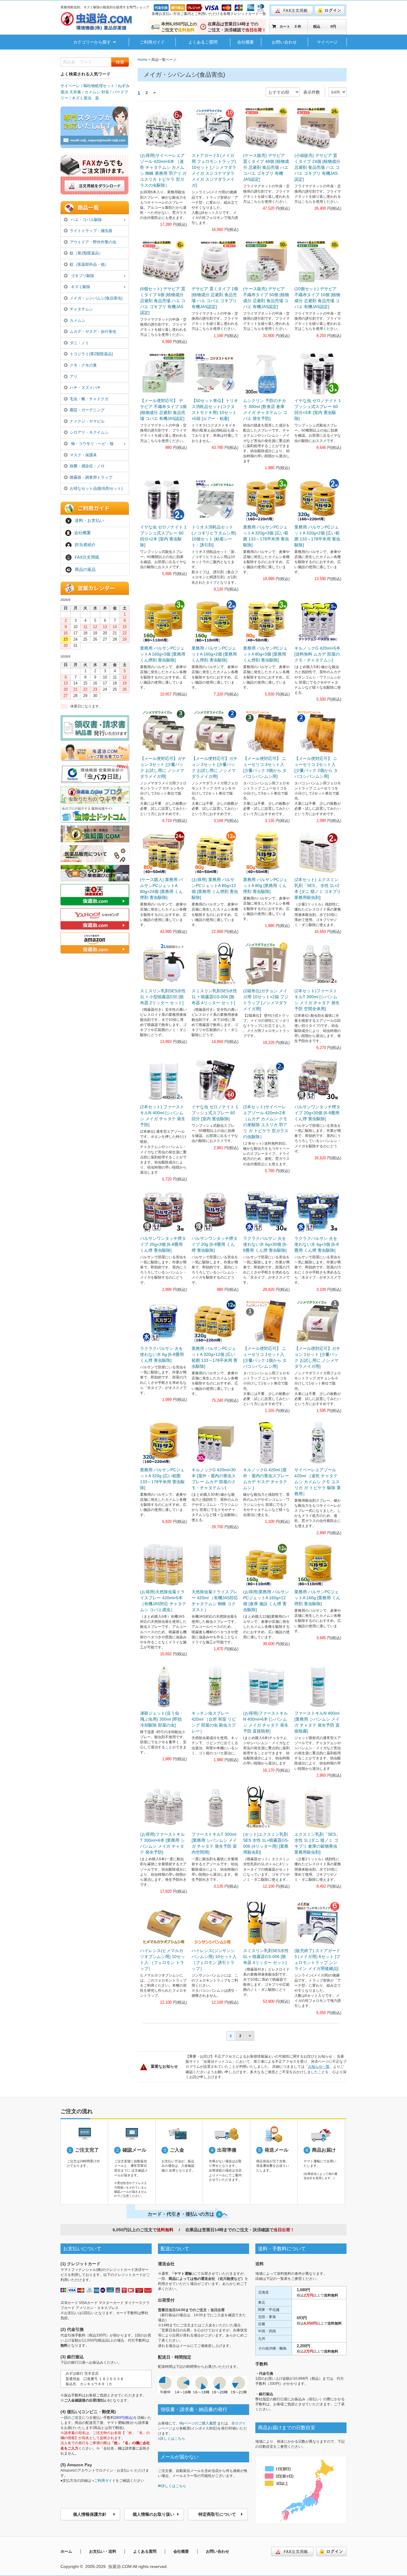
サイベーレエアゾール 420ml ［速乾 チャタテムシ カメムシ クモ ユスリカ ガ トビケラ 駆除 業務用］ (318, 1482)
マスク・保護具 (83, 455)
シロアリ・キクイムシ (89, 432)
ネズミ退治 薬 (85, 98)
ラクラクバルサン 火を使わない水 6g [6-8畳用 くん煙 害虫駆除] (162, 1354)
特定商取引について (217, 2514)
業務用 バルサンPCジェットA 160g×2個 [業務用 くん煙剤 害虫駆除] (214, 654)
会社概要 (246, 42)
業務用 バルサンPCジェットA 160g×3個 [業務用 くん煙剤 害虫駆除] (163, 654)
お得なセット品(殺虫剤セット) (96, 488)
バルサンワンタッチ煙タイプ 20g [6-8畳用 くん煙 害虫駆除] (215, 1244)
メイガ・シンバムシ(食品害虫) (96, 298)
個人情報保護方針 (90, 2514)
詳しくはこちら (174, 2486)
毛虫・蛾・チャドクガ (89, 399)
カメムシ (77, 320)
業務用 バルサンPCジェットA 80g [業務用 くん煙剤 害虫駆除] (265, 886)
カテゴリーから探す (93, 42)
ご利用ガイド (152, 42)
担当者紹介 (85, 545)
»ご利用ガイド (104, 2481)
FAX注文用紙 (87, 557)
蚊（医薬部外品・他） (89, 264)
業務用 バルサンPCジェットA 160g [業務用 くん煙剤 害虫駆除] (317, 1598)
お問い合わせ (284, 42)
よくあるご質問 (203, 42)
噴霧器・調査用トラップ (91, 477)
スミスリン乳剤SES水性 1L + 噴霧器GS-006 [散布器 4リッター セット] (214, 997)
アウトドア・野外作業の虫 (93, 242)
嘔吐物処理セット (99, 86)
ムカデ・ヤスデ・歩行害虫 (93, 332)
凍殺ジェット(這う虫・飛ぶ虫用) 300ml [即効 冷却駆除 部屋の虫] (162, 1719)
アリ (74, 377)
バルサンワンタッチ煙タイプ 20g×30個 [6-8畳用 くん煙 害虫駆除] (317, 1113)
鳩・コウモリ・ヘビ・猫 (92, 444)
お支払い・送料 (103, 2551)
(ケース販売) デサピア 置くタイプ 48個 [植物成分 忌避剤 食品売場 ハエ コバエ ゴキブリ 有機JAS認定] (266, 167)
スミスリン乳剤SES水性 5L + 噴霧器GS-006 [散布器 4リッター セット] (266, 1957)
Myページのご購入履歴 (198, 2423)
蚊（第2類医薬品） (86, 253)
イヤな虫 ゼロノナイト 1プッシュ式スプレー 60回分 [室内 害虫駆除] (215, 1113)
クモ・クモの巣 (83, 365)
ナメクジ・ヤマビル (87, 421)
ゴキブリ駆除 (82, 276)
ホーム (66, 2551)
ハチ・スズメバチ (85, 388)
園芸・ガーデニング (87, 410)
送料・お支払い (89, 520)
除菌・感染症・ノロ (87, 466)
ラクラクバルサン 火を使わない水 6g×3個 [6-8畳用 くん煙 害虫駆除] (317, 1244)
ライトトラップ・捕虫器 (91, 231)
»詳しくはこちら (171, 2439)
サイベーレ (70, 86)
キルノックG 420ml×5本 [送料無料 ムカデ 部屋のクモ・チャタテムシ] (317, 654)
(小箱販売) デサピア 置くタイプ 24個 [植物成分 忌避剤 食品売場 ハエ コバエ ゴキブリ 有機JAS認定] (317, 167)
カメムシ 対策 (97, 92)
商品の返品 (85, 569)
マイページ (327, 42)
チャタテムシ (81, 309)
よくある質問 (145, 2551)
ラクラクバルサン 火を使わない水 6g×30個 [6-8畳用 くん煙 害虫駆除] (265, 1244)
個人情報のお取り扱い (153, 2514)
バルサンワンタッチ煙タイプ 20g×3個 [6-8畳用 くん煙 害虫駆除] (163, 1244)
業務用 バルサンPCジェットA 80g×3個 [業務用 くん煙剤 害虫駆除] (265, 654)
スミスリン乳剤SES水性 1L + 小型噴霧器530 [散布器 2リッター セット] (163, 997)
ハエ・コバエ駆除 (86, 220)
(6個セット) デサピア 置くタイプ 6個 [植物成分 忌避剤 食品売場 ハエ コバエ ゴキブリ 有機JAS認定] (163, 301)
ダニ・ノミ (79, 343)
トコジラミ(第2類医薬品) (91, 354)
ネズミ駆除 (80, 287)
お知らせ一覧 (319, 2067)
